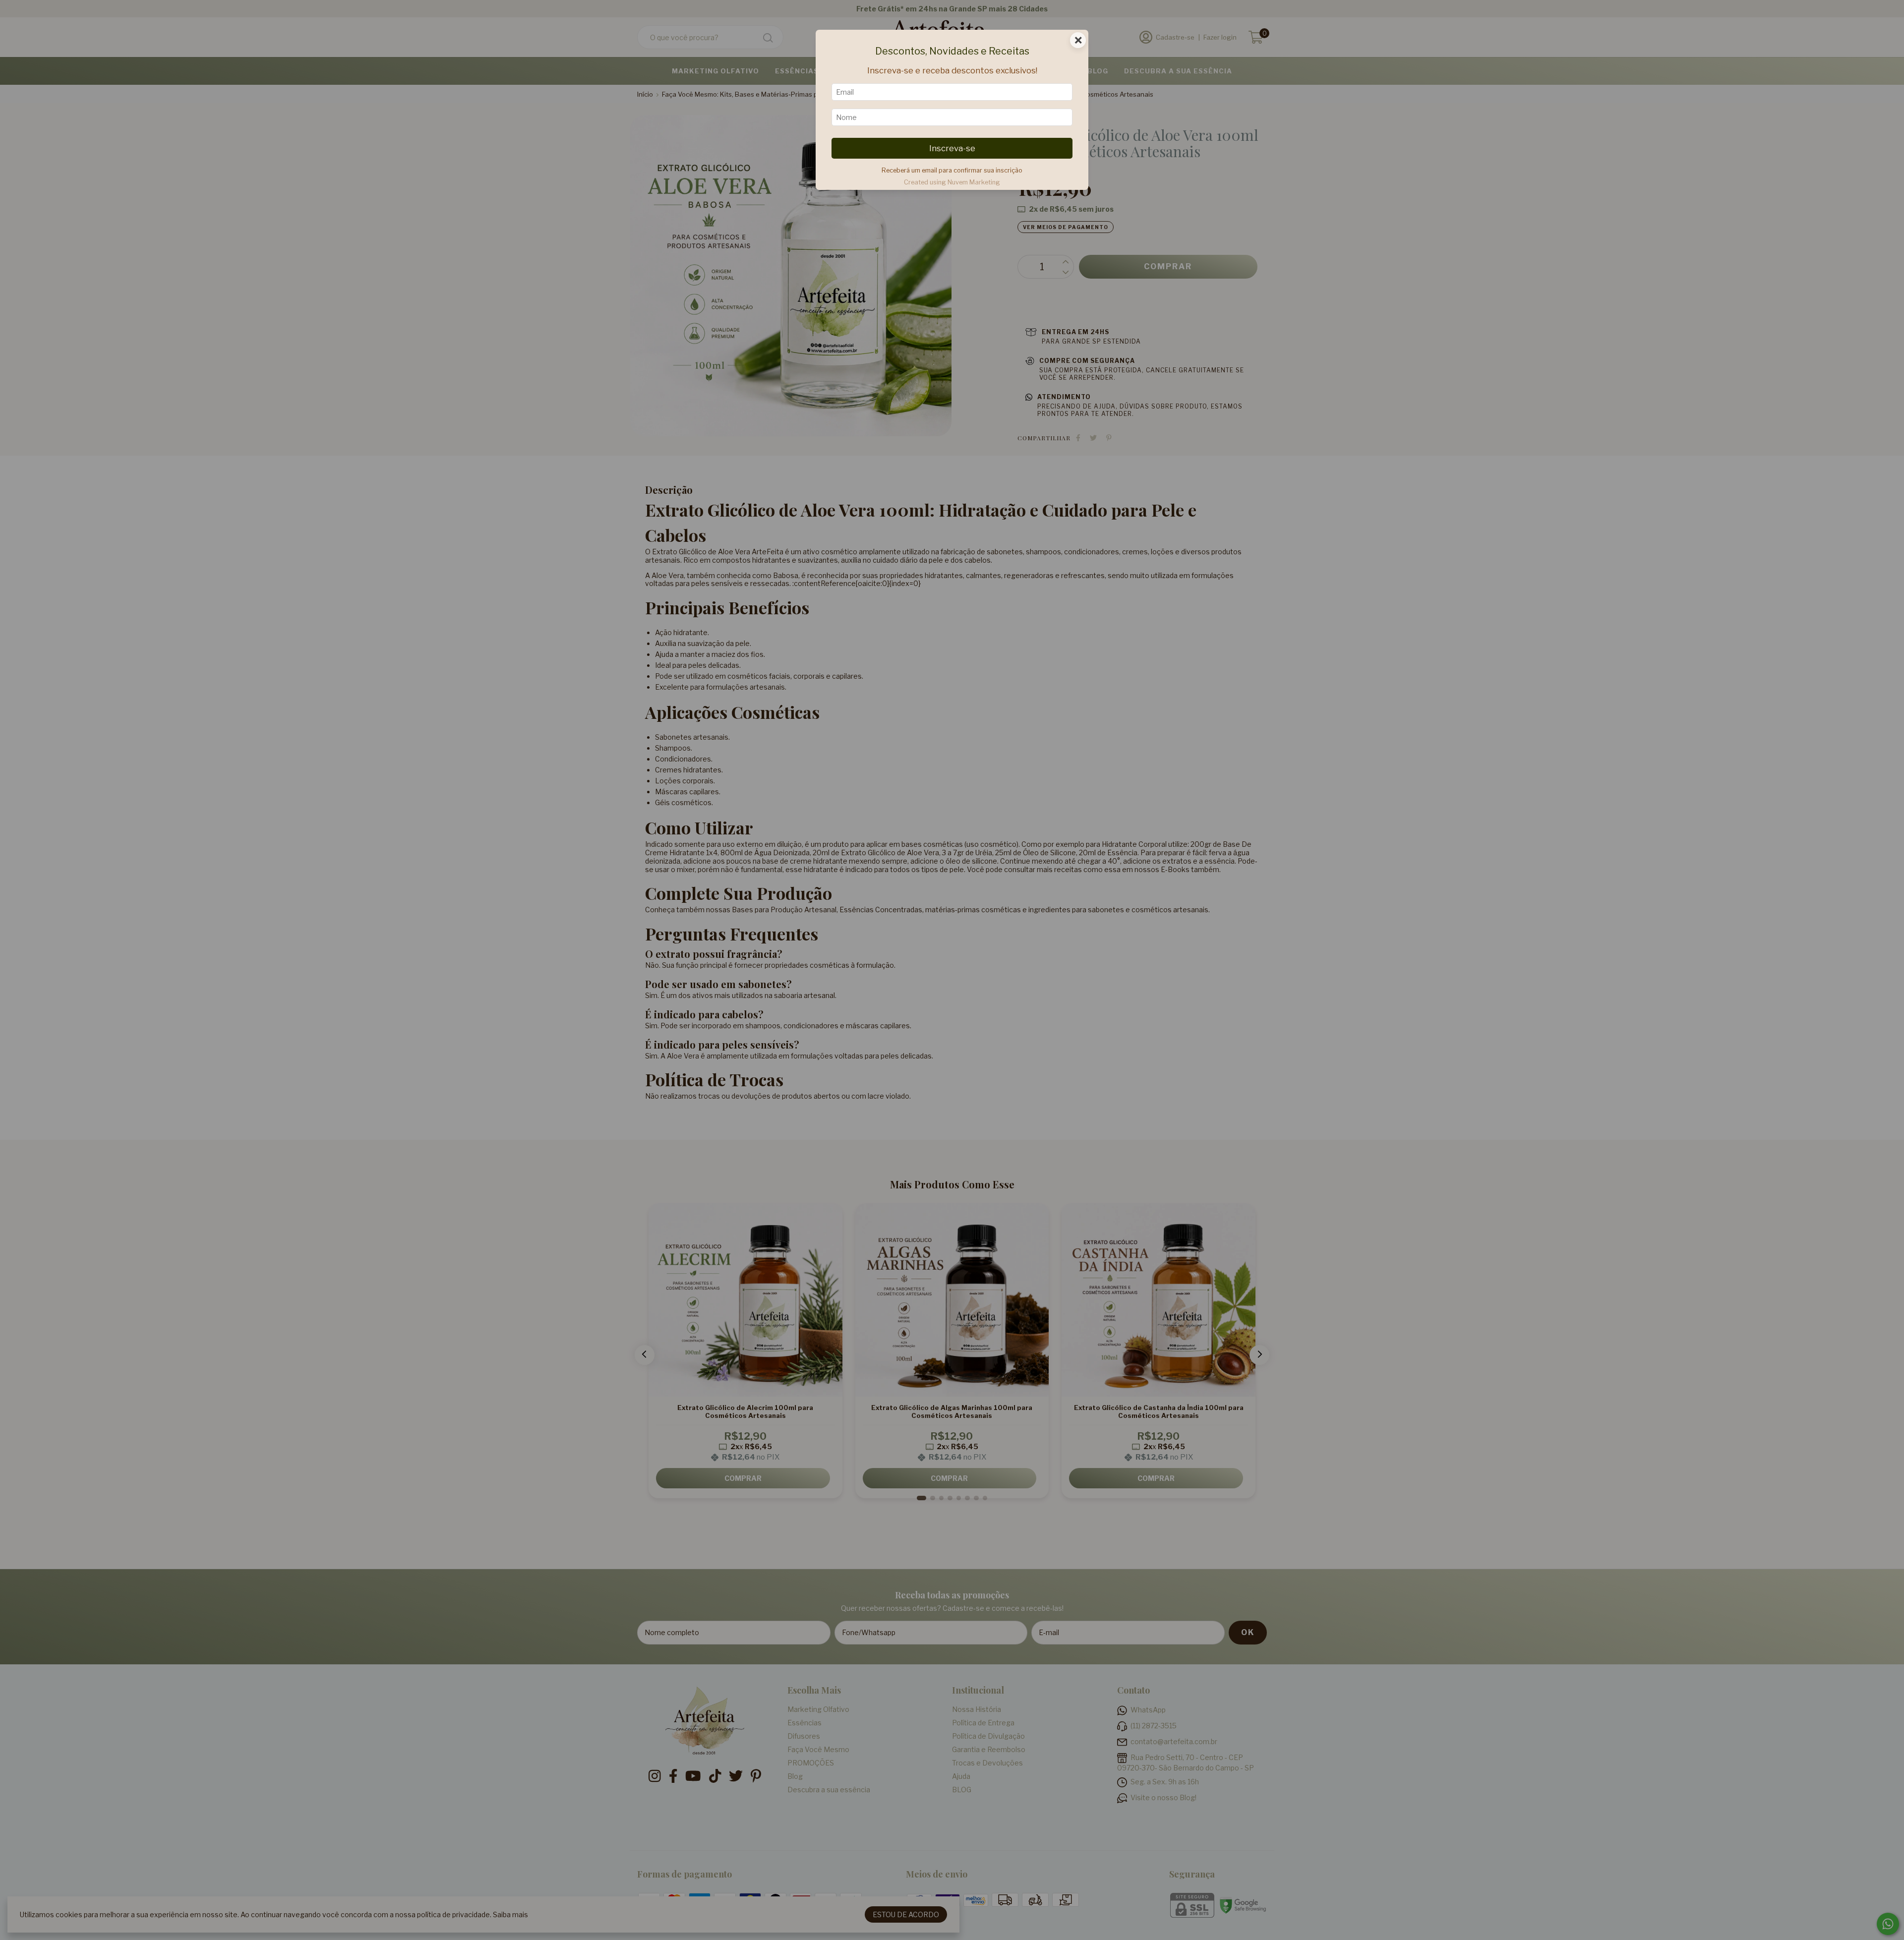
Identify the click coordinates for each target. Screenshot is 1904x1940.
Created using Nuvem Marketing (952, 182)
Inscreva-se (952, 148)
